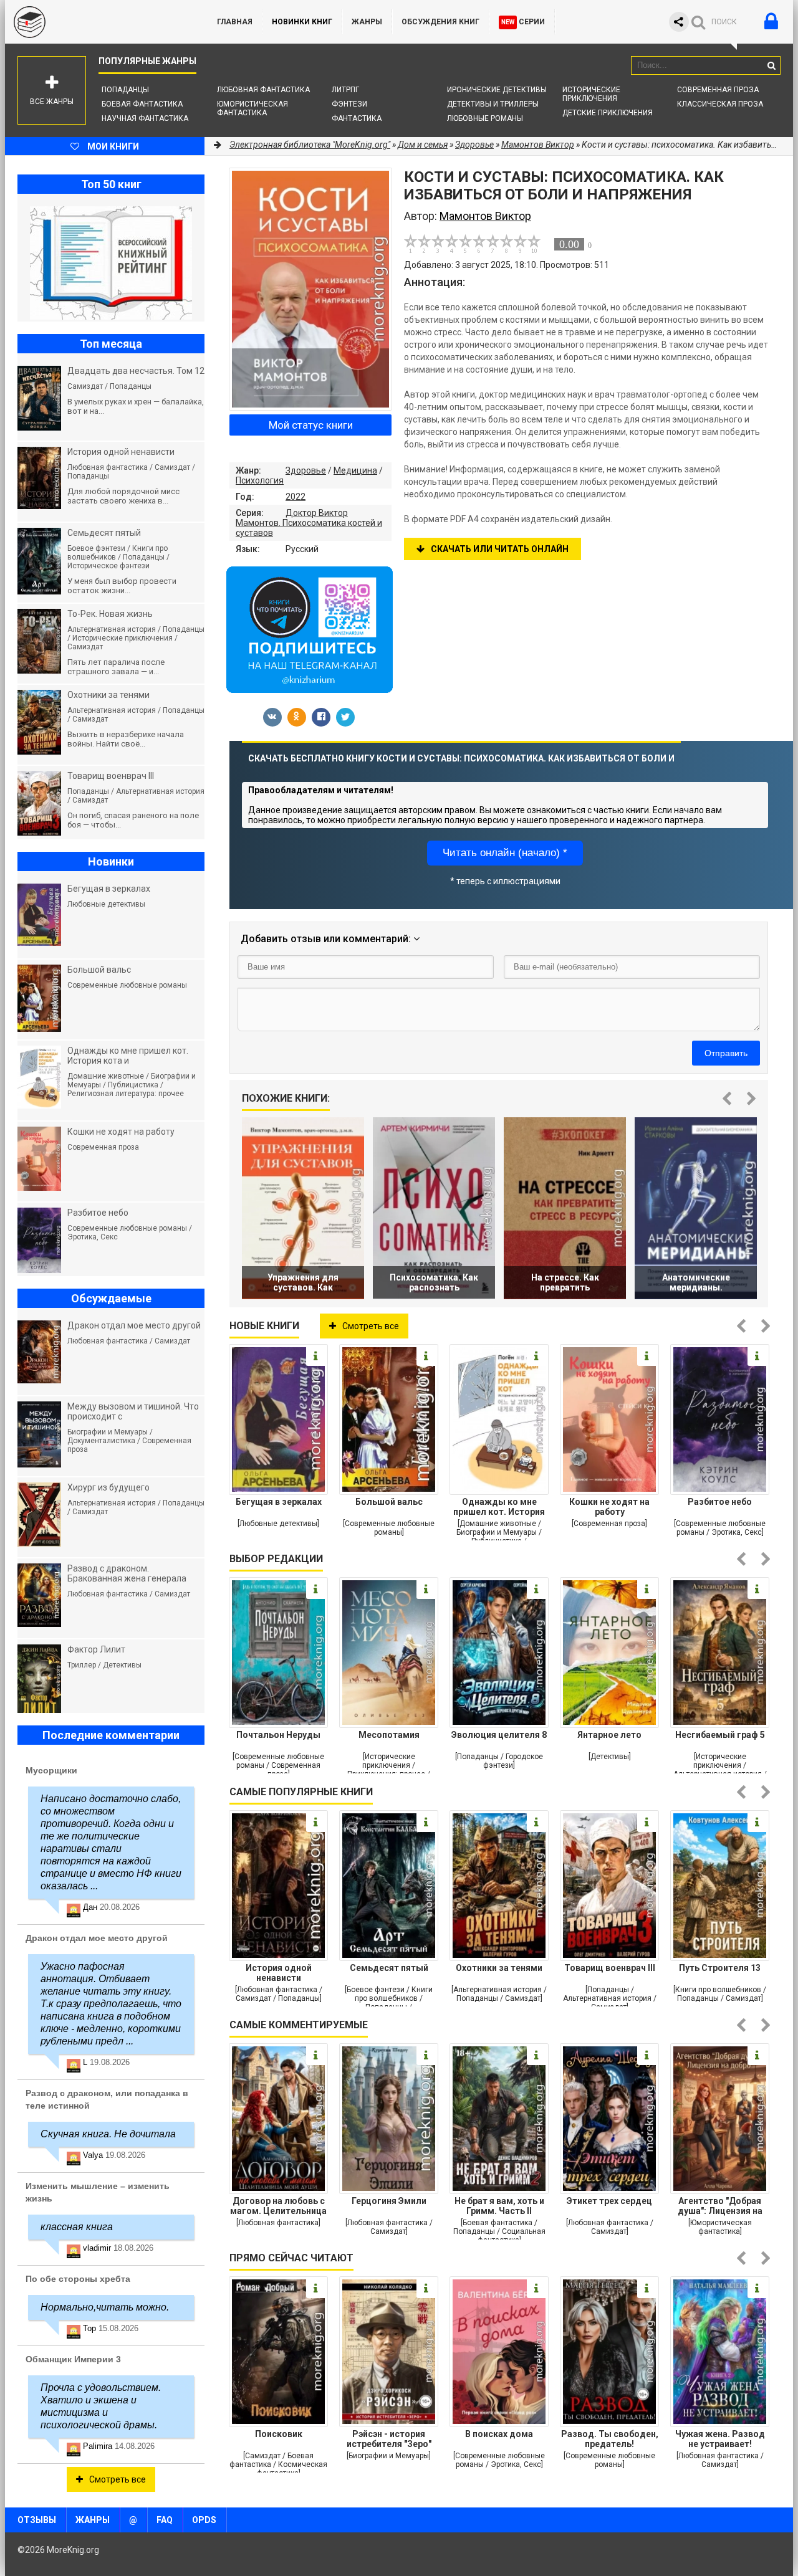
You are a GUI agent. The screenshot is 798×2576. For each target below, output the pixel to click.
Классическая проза (720, 104)
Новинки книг (302, 22)
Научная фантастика (145, 118)
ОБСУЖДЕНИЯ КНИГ (440, 22)
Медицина (355, 470)
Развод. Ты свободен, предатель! (610, 2439)
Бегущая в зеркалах (279, 1502)
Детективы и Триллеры (493, 104)
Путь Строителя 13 (720, 1968)
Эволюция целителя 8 (499, 1735)
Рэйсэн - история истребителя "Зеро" (389, 2439)
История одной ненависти (279, 1973)
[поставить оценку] (418, 244)
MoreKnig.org (99, 22)
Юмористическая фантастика (252, 108)
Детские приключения (608, 113)
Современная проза (718, 90)
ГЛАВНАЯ (235, 22)
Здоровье (306, 470)
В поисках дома (499, 2434)
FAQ (165, 2520)
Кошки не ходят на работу (609, 1507)
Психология (260, 480)
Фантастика (357, 118)
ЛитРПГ (345, 90)
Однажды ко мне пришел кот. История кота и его (499, 1507)
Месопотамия (389, 1735)
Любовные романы (485, 118)
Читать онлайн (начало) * (505, 853)
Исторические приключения (591, 94)
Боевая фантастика (142, 104)
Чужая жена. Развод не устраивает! (720, 2439)
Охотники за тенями (499, 1968)
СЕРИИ (523, 22)
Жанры (367, 22)
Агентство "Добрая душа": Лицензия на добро (720, 2206)
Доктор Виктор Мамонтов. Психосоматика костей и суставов (309, 523)
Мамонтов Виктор (538, 145)
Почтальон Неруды (278, 1735)
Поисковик (279, 2434)
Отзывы (37, 2520)
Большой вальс (389, 1502)
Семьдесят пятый (389, 1968)
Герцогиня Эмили (389, 2201)
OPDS (204, 2520)
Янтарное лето (609, 1735)
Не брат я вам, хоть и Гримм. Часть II (499, 2206)
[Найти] (771, 65)
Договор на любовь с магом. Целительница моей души (278, 2206)
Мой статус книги (311, 425)
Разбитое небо (720, 1502)
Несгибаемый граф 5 (720, 1735)
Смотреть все (371, 1326)
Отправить (726, 1053)
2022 (296, 497)
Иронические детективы (497, 90)
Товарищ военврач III (610, 1968)
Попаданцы (125, 90)
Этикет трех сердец (609, 2201)
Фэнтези (349, 104)
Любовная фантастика (263, 90)
